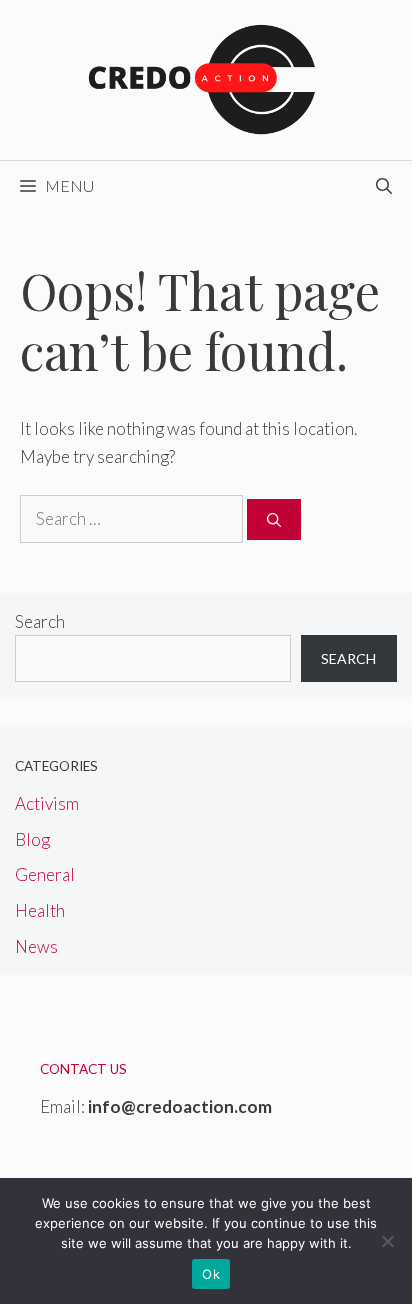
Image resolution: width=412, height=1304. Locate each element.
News (36, 946)
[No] (387, 1241)
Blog (32, 839)
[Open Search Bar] (384, 186)
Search (40, 621)
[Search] (274, 519)
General (45, 874)
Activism (47, 803)
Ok (211, 1274)
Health (40, 910)
